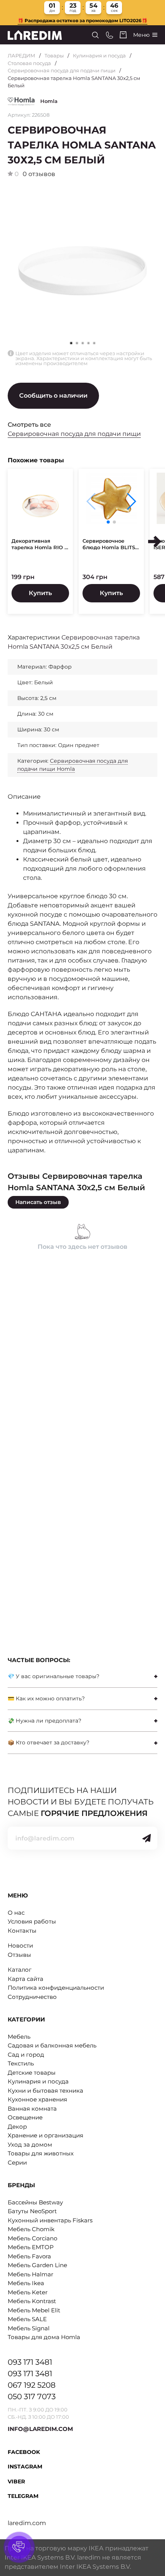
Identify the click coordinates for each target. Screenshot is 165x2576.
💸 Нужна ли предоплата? (45, 1721)
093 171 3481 (30, 2362)
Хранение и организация (45, 2135)
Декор (17, 2127)
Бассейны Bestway (35, 2202)
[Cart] (123, 35)
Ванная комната (32, 2109)
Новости (20, 1945)
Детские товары (32, 2073)
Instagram (25, 2467)
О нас (16, 1913)
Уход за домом (30, 2144)
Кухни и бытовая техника (45, 2091)
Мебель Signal (29, 2328)
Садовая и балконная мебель (52, 2045)
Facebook (24, 2452)
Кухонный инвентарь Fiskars (50, 2220)
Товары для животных (41, 2153)
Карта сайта (26, 1979)
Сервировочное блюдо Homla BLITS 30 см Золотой (109, 544)
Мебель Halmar (31, 2274)
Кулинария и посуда (99, 55)
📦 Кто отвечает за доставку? (49, 1742)
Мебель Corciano (32, 2238)
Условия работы (32, 1921)
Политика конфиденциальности (56, 1988)
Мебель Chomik (31, 2229)
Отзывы (19, 1955)
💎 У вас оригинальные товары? (54, 1676)
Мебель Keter (28, 2292)
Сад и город (26, 2055)
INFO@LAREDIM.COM (40, 2429)
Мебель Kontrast (32, 2301)
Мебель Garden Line (37, 2265)
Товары (54, 55)
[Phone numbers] (110, 35)
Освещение (25, 2117)
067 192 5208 (32, 2385)
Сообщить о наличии (53, 396)
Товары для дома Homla (44, 2337)
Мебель (19, 2037)
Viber (16, 2481)
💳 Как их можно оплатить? (46, 1698)
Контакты (22, 1931)
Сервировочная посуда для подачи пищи (62, 70)
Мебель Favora (29, 2256)
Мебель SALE (27, 2319)
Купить (40, 593)
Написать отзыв (38, 1202)
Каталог (20, 1970)
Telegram (23, 2496)
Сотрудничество (32, 1997)
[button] (77, 343)
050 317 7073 (32, 2397)
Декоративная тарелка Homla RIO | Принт (39, 544)
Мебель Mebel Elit (34, 2310)
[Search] (95, 35)
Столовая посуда (29, 63)
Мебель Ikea (26, 2283)
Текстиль (21, 2063)
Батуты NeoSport (32, 2211)
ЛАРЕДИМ (21, 55)
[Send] (147, 1838)
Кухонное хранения (37, 2099)
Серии (17, 2162)
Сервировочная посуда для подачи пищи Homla (73, 765)
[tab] (82, 1676)
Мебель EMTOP (31, 2247)
